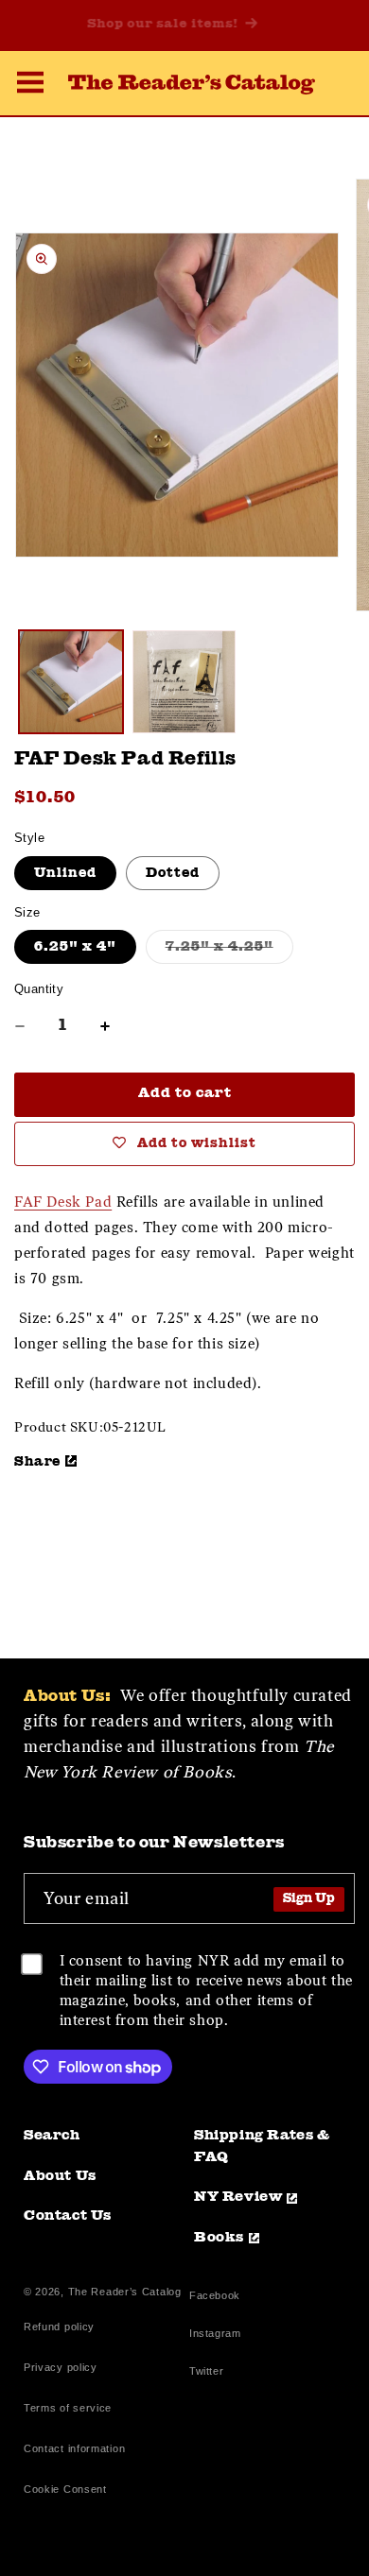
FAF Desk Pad (63, 1202)
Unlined (65, 873)
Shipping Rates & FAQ (262, 2147)
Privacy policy (61, 2367)
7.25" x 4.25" (229, 952)
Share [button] (37, 1462)
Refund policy (59, 2327)
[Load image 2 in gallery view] (184, 682)
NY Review (238, 2198)
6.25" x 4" (75, 947)
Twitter (210, 2373)
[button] (30, 85)
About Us (60, 2177)
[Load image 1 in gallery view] (71, 682)
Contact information (74, 2448)
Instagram (215, 2336)
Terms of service (68, 2408)
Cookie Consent (65, 2489)
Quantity (39, 989)
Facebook (215, 2298)
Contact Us (68, 2216)
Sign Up (309, 1899)
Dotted (173, 873)
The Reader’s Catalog (125, 2292)
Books (219, 2238)
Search (52, 2136)
